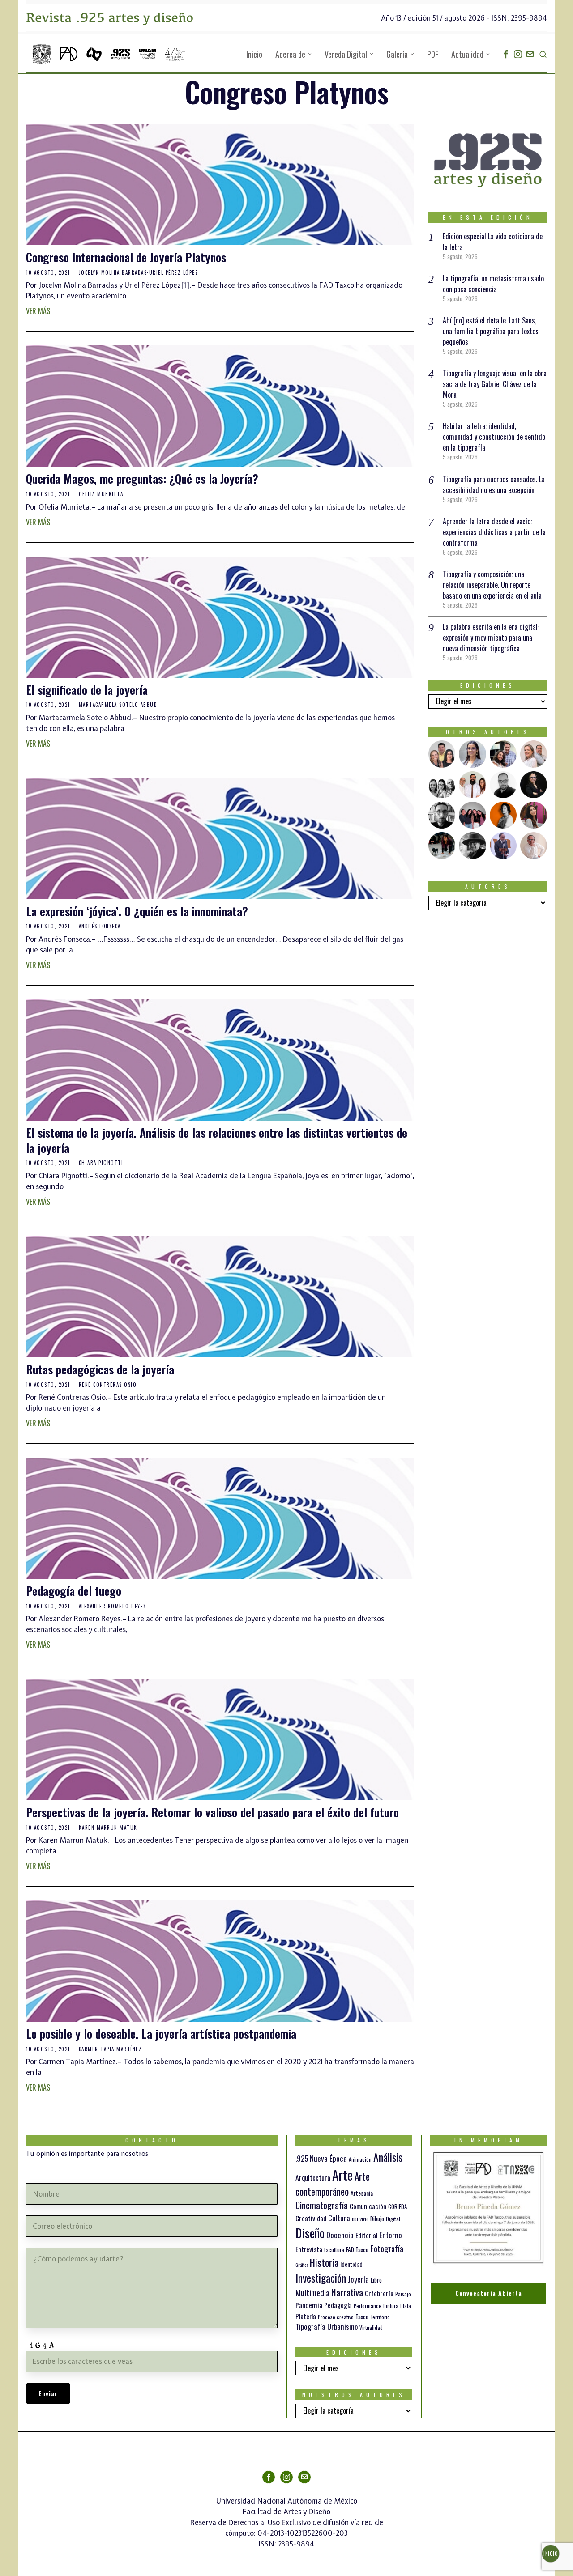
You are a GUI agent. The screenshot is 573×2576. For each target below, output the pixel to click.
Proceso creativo (336, 2317)
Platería (306, 2316)
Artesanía (362, 2193)
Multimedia (312, 2292)
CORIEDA (398, 2207)
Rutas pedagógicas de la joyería (100, 1369)
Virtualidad (371, 2328)
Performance (368, 2306)
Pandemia (309, 2305)
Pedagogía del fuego (74, 1591)
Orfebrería (379, 2293)
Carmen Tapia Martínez (111, 2049)
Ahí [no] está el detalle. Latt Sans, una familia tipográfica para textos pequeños (491, 331)
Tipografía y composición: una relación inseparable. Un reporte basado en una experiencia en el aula (492, 585)
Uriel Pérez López (174, 272)
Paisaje (403, 2294)
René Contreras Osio (108, 1385)
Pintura (391, 2306)
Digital (393, 2219)
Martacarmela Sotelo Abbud (118, 705)
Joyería (358, 2279)
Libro (376, 2280)
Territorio (380, 2317)
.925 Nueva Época (321, 2158)
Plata (406, 2306)
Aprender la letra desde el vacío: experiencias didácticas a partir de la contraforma (494, 532)
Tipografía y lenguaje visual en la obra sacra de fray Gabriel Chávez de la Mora (495, 384)
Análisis (388, 2157)
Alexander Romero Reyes (113, 1606)
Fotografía (387, 2248)
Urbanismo (342, 2327)
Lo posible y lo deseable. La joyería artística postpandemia (161, 2034)
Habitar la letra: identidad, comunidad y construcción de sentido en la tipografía (494, 437)
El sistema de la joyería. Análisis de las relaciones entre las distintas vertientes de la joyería (217, 1140)
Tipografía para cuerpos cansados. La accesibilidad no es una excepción (494, 485)
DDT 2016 (360, 2219)
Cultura (339, 2218)
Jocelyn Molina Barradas (113, 272)
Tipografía (310, 2327)
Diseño (310, 2233)
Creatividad (311, 2218)
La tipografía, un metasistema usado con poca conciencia (493, 284)
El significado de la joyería (87, 690)
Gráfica (302, 2265)
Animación (360, 2159)
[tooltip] (506, 54)
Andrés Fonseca (100, 926)
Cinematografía (322, 2205)
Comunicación (368, 2206)
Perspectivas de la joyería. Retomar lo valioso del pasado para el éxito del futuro (212, 1812)
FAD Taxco (357, 2249)
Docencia (340, 2235)
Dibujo (377, 2219)
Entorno (391, 2235)
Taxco (362, 2317)
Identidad (351, 2264)
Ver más (38, 311)
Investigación (321, 2278)
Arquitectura (313, 2177)
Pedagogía (338, 2305)
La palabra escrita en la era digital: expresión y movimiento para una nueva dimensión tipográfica (491, 638)
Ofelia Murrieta (101, 494)
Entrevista (309, 2249)
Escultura (334, 2250)
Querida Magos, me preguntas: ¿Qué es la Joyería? (142, 479)
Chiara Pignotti (101, 1163)
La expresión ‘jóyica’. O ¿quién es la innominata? (137, 911)
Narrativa (347, 2292)
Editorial (366, 2235)
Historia (324, 2262)
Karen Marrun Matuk (108, 1828)
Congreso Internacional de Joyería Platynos (126, 257)
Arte (342, 2174)
